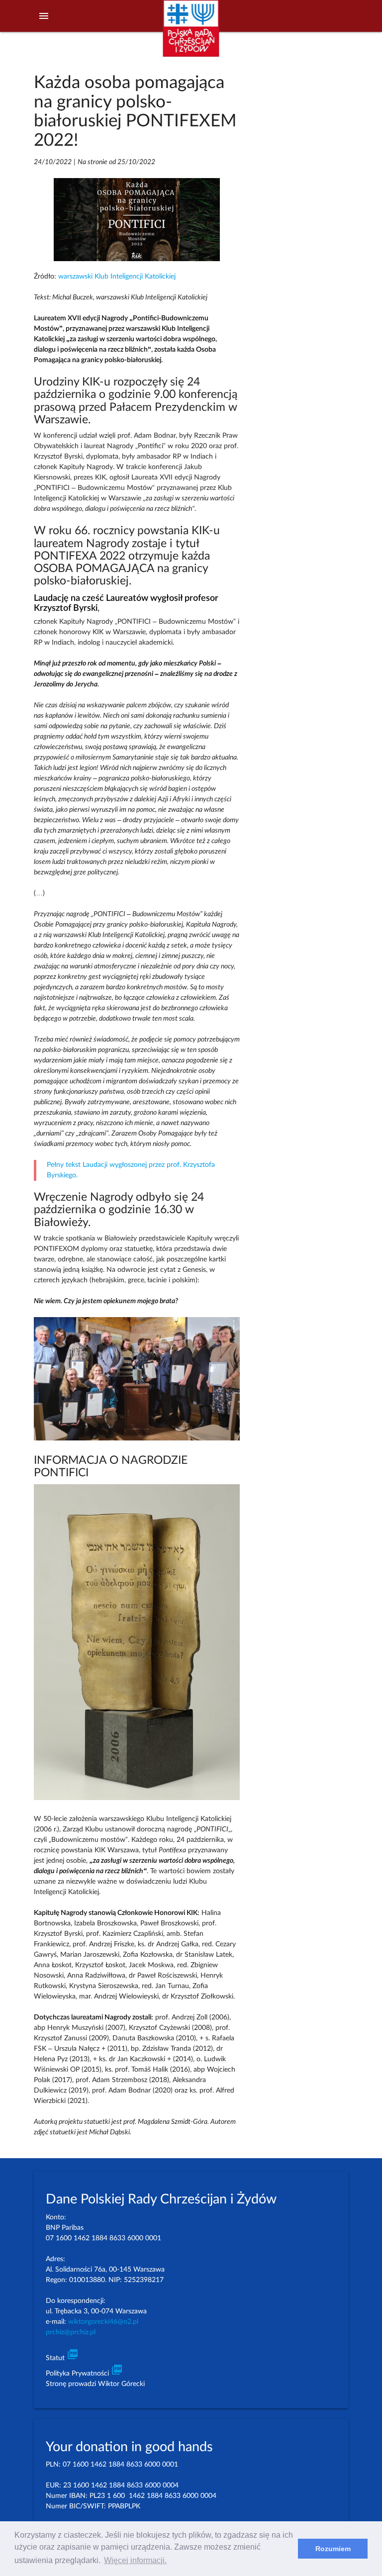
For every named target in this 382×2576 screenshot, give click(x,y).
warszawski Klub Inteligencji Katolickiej (117, 277)
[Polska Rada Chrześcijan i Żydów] (191, 34)
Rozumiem (333, 2549)
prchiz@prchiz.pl (71, 2332)
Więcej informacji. (135, 2560)
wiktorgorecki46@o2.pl (103, 2322)
